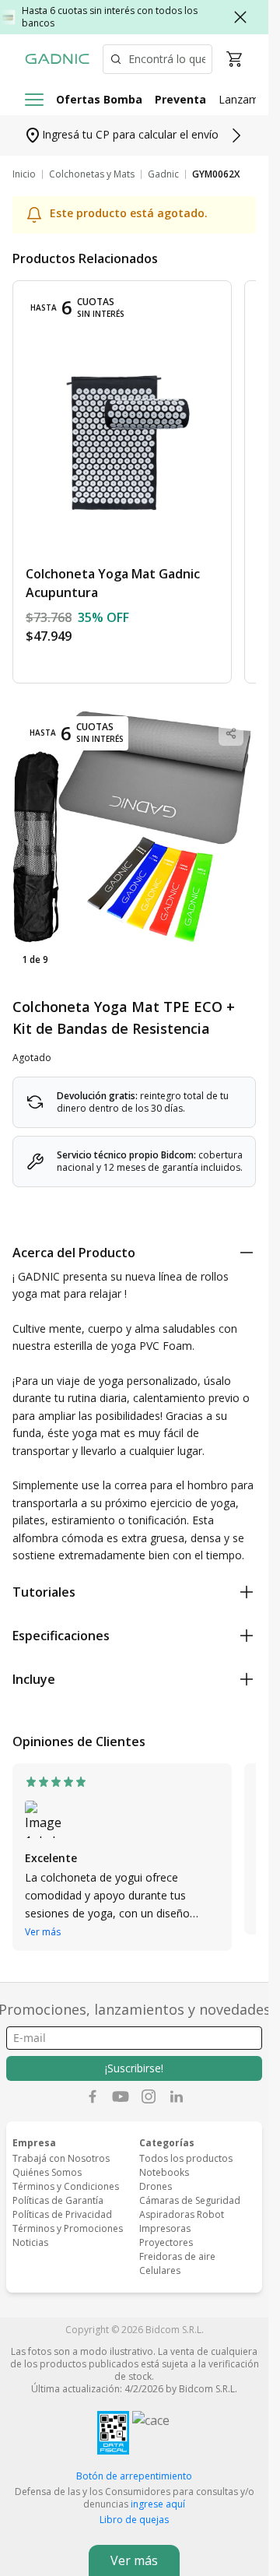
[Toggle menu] (34, 100)
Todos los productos (186, 2158)
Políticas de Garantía (58, 2200)
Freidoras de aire (177, 2256)
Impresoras (165, 2228)
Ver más (43, 1932)
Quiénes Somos (47, 2172)
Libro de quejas (134, 2520)
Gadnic (163, 174)
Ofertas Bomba (99, 99)
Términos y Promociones (68, 2228)
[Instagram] (149, 2096)
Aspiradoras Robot (182, 2214)
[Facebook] (93, 2096)
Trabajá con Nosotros (61, 2158)
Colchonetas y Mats (92, 174)
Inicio (24, 174)
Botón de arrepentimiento (134, 2476)
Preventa (180, 99)
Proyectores (166, 2242)
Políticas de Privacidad (62, 2214)
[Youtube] (121, 2096)
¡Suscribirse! (134, 2068)
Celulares (160, 2270)
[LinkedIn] (177, 2096)
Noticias (30, 2242)
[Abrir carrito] (234, 59)
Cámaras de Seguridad (190, 2200)
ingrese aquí (158, 2504)
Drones (156, 2186)
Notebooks (164, 2172)
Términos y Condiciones (66, 2186)
